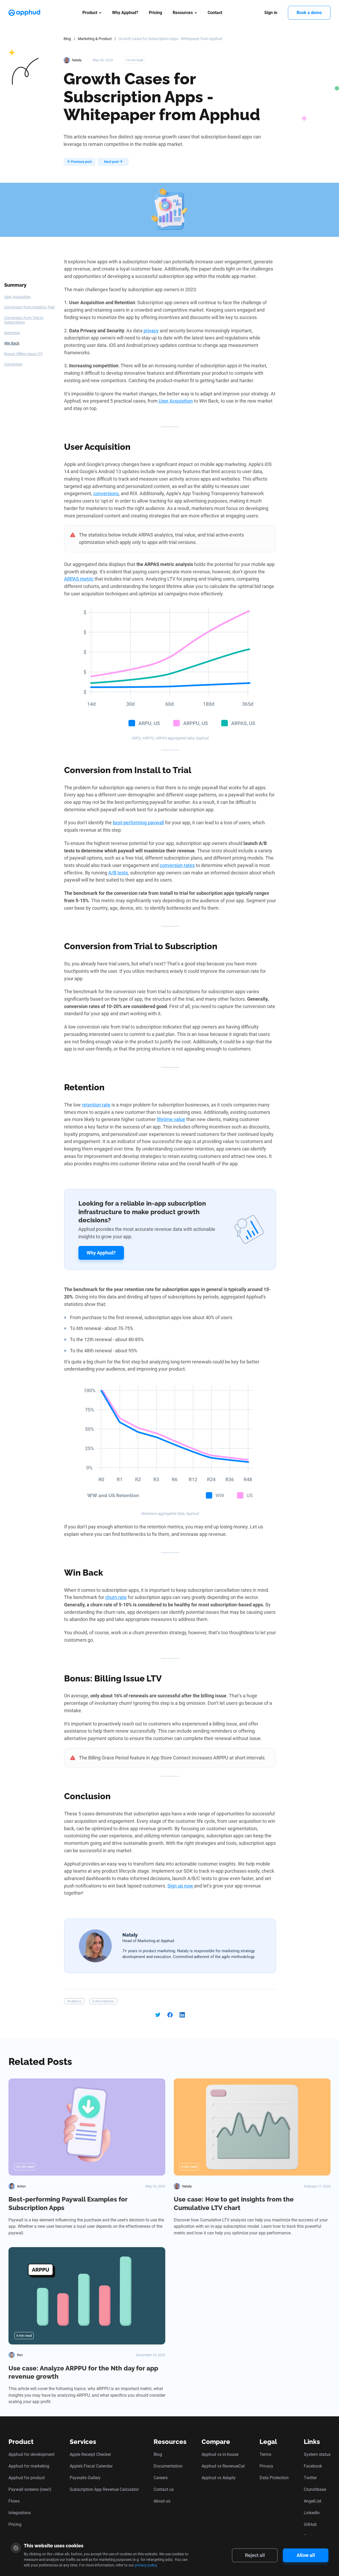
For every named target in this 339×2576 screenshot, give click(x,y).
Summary (15, 285)
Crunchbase (315, 2489)
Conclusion (13, 364)
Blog (67, 39)
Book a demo (309, 13)
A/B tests (118, 873)
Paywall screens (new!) (30, 2489)
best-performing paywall (138, 823)
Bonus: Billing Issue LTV (23, 354)
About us (162, 2501)
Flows (14, 2501)
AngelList (313, 2501)
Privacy (266, 2466)
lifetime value (171, 1119)
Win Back (12, 343)
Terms (265, 2454)
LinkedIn (312, 2513)
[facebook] (170, 2015)
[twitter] (158, 2015)
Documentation (168, 2466)
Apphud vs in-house (220, 2454)
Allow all (306, 2555)
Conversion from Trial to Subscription (24, 320)
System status (317, 2454)
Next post (112, 162)
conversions (106, 493)
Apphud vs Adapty (219, 2478)
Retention (12, 333)
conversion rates (177, 865)
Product (90, 13)
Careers (161, 2478)
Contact (215, 13)
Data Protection (274, 2478)
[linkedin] (182, 2015)
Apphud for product (27, 2478)
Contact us (164, 2489)
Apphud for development (32, 2454)
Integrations (20, 2513)
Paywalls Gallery (85, 2478)
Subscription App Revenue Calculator (104, 2489)
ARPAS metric (79, 579)
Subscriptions (103, 2001)
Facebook (313, 2466)
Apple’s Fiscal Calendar (91, 2466)
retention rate (96, 1105)
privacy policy (146, 2565)
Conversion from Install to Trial (29, 307)
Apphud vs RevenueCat (223, 2466)
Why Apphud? (125, 13)
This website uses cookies (54, 2546)
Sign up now (181, 1886)
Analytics (74, 2001)
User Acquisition (17, 297)
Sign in (271, 13)
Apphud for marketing (29, 2466)
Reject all (255, 2555)
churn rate (116, 1597)
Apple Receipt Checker (90, 2454)
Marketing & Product (95, 39)
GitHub (310, 2524)
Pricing (155, 13)
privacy (151, 331)
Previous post (81, 162)
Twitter (310, 2478)
